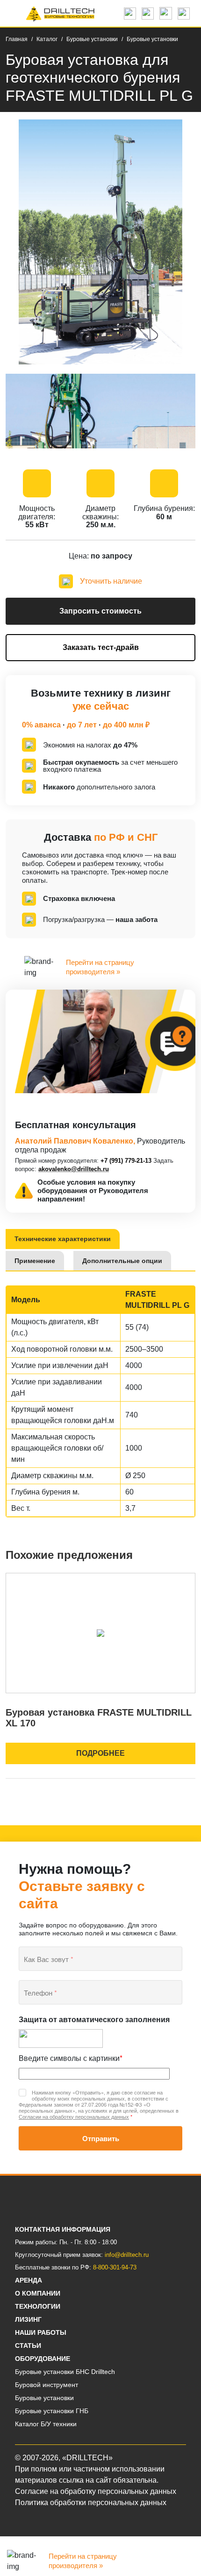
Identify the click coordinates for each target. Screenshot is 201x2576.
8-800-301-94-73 (115, 2267)
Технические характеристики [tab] (63, 1239)
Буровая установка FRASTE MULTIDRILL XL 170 (99, 1718)
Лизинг (28, 2319)
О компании (38, 2293)
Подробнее (100, 1753)
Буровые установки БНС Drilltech (65, 2372)
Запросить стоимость (100, 611)
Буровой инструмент (47, 2385)
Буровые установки (44, 2398)
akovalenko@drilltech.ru (74, 1169)
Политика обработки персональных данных (91, 2503)
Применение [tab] (35, 1261)
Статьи (28, 2346)
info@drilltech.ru (127, 2255)
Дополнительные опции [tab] (122, 1261)
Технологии (38, 2306)
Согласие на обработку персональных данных (96, 2491)
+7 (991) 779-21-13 (126, 1161)
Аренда (29, 2280)
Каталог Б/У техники (46, 2424)
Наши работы (41, 2332)
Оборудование (43, 2359)
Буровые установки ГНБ (52, 2411)
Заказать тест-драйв (101, 647)
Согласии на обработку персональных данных (74, 2116)
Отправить (101, 2138)
